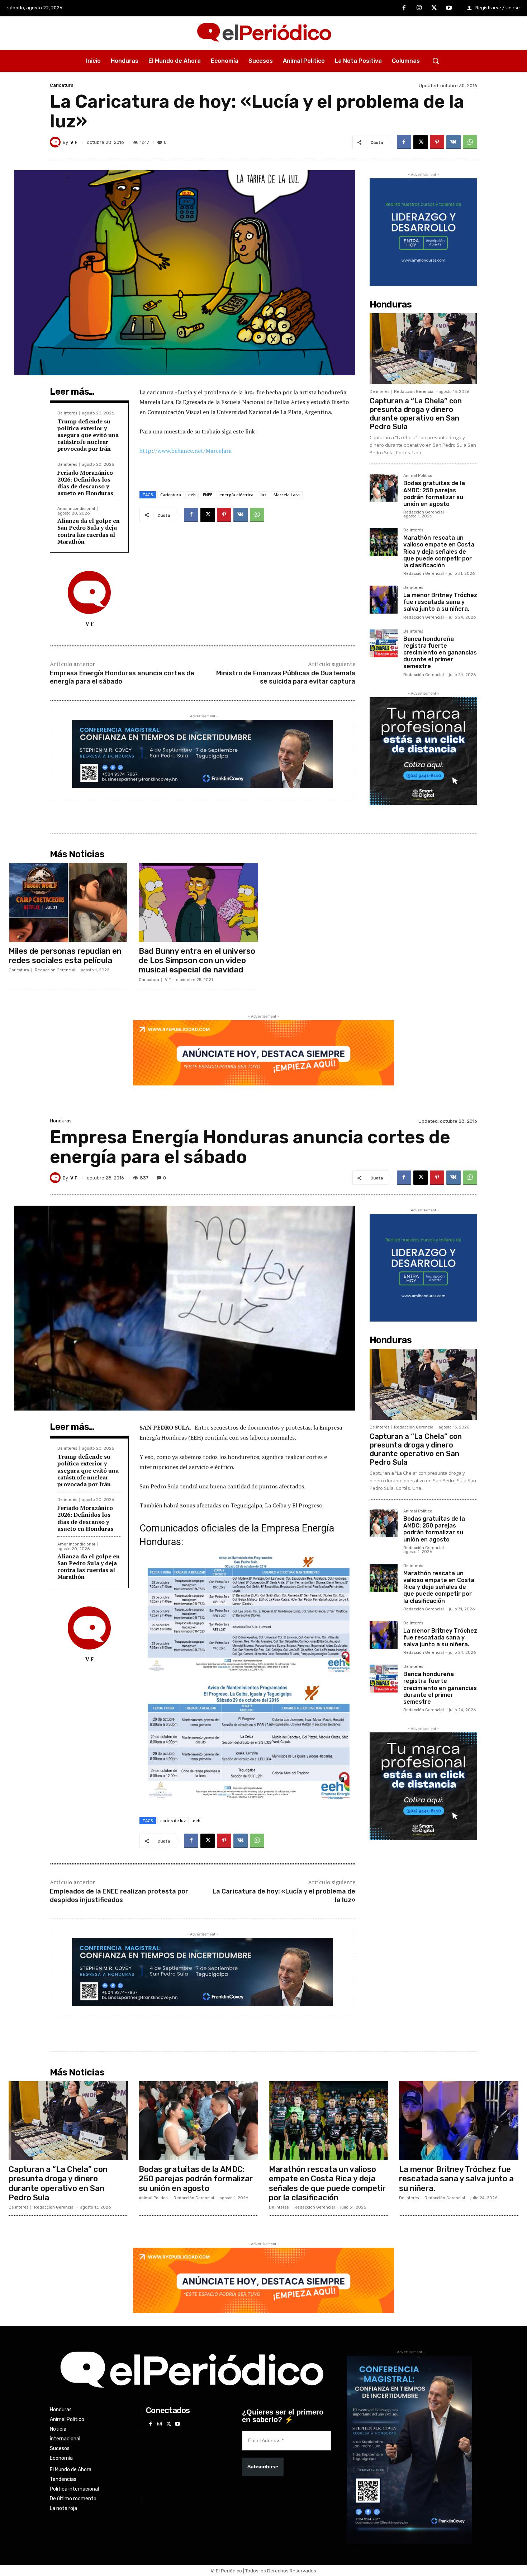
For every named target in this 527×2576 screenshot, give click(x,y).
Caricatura (62, 85)
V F (74, 142)
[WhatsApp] (470, 142)
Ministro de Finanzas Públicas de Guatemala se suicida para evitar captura (286, 677)
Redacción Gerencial (414, 392)
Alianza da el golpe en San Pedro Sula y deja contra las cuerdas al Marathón (89, 531)
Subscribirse (263, 2467)
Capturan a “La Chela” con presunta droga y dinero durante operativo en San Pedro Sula (416, 414)
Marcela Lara (287, 495)
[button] (436, 61)
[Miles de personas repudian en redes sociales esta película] (68, 902)
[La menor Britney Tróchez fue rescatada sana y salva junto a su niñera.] (384, 600)
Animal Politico (418, 476)
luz (263, 495)
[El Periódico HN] (263, 33)
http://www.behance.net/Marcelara (186, 451)
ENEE (208, 495)
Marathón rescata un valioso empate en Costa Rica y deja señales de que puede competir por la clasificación (439, 552)
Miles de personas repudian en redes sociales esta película (65, 956)
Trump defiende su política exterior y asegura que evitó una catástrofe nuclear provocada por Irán (88, 435)
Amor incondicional (76, 509)
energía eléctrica (236, 495)
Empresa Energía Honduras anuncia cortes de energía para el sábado (122, 677)
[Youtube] (449, 8)
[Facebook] (404, 8)
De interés (67, 413)
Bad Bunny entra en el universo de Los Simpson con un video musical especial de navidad (197, 961)
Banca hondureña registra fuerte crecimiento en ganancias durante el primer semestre (440, 653)
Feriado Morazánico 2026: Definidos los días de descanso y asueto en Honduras (87, 483)
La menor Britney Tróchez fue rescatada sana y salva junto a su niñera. (440, 602)
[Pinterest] (437, 142)
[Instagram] (419, 8)
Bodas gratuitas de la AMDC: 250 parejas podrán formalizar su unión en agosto (434, 494)
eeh (192, 495)
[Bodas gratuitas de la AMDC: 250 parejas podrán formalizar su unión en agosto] (384, 488)
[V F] (56, 142)
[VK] (454, 142)
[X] (434, 8)
